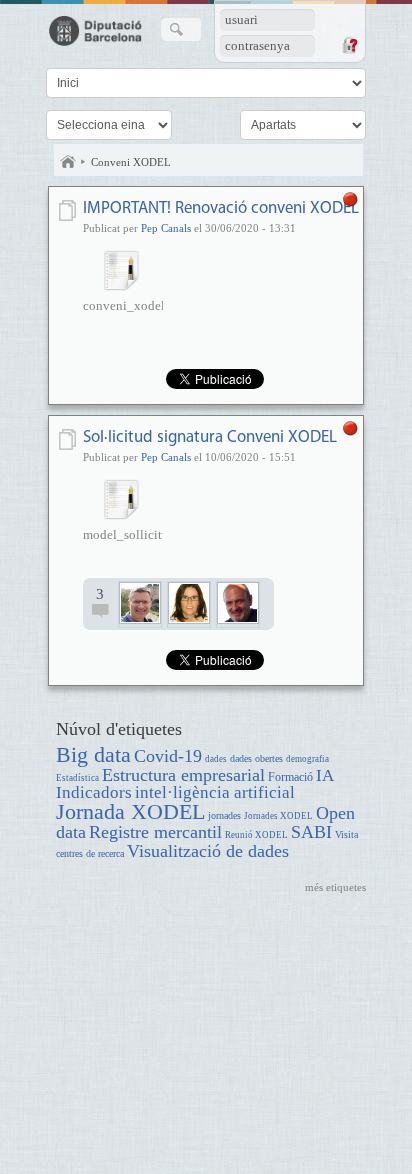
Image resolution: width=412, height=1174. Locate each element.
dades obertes (256, 758)
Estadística (77, 778)
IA (325, 775)
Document (69, 210)
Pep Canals (166, 228)
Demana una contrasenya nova (349, 45)
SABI (311, 832)
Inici (68, 162)
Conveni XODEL (131, 162)
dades (216, 759)
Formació (290, 777)
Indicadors (94, 792)
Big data (93, 754)
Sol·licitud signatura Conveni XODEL (210, 437)
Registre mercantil (155, 832)
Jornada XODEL (130, 811)
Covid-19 (168, 756)
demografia (307, 759)
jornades (224, 815)
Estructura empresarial (183, 775)
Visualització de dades (208, 851)
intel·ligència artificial (215, 792)
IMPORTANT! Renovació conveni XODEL (221, 208)
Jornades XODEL (278, 816)
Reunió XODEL (256, 835)
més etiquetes (335, 887)
